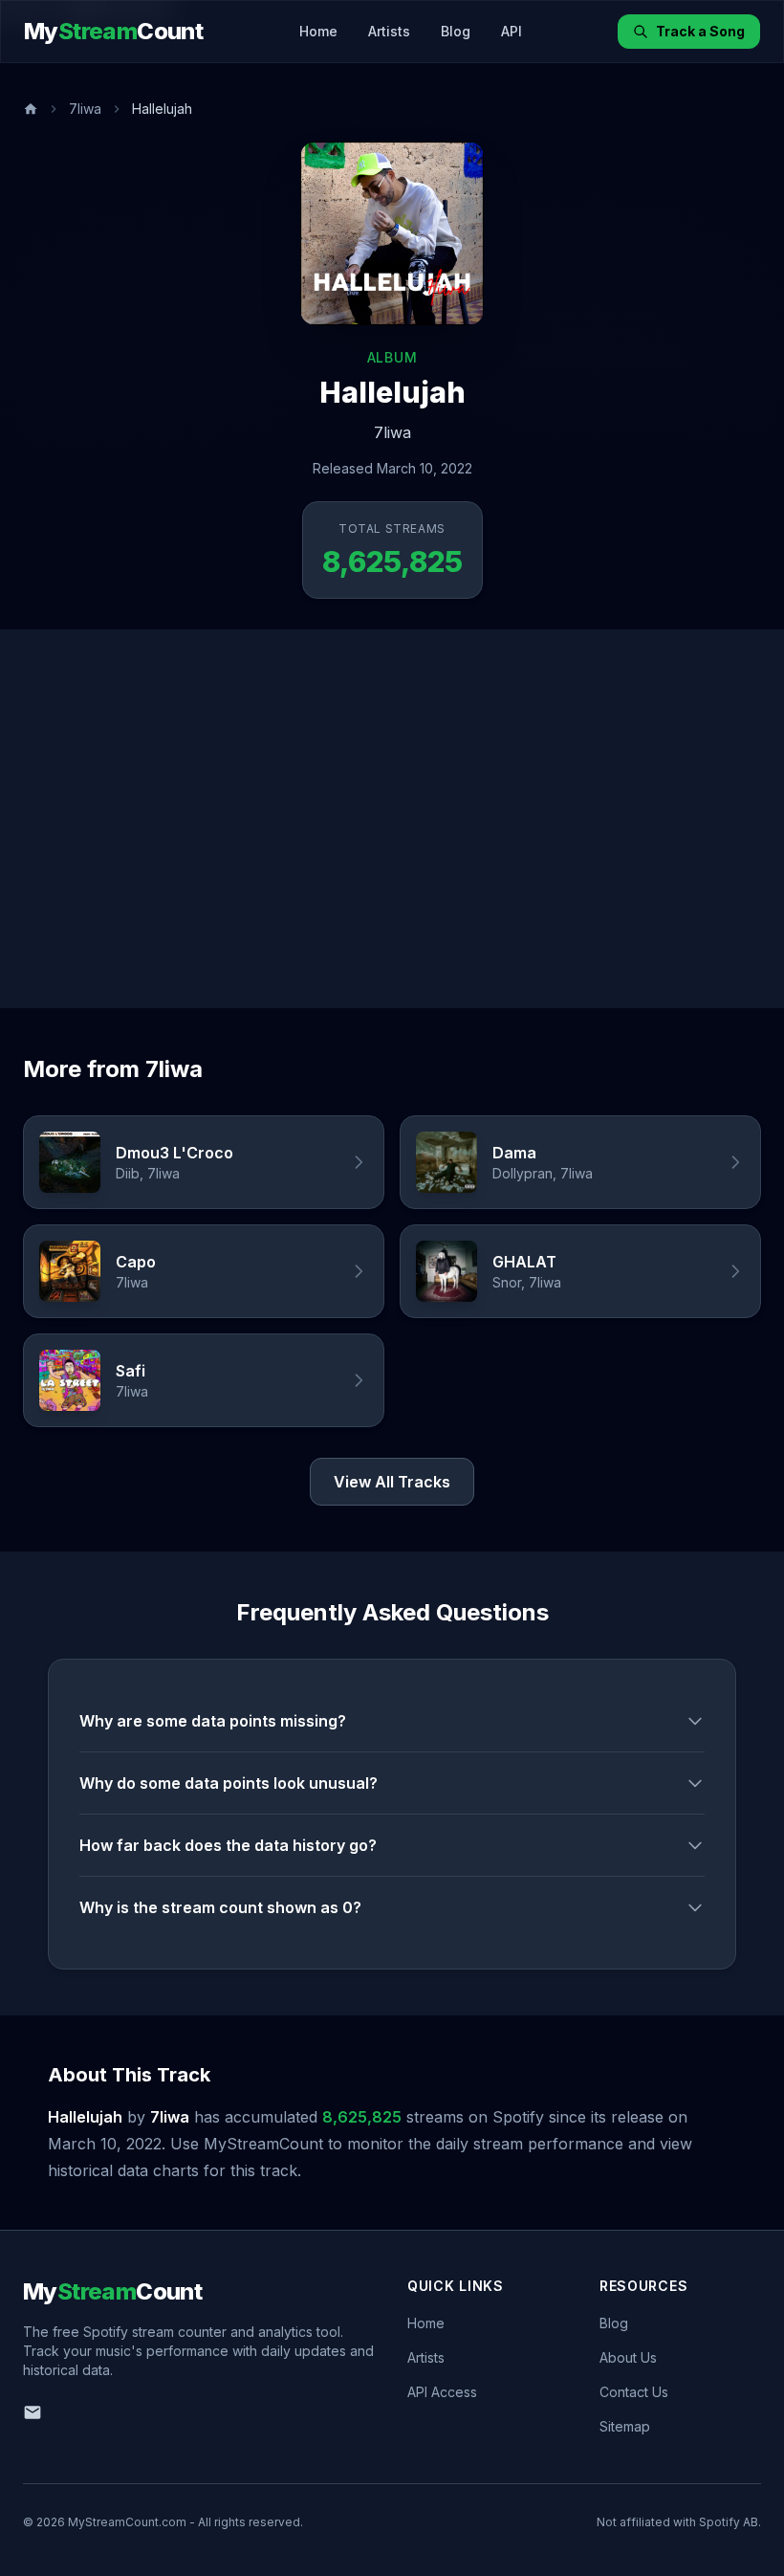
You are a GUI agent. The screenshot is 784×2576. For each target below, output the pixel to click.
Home (318, 31)
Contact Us (634, 2392)
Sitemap (625, 2426)
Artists (389, 31)
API (512, 31)
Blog (456, 31)
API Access (442, 2392)
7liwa (85, 109)
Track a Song (700, 31)
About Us (628, 2357)
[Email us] (33, 2412)
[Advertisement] (392, 819)
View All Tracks (392, 1482)
